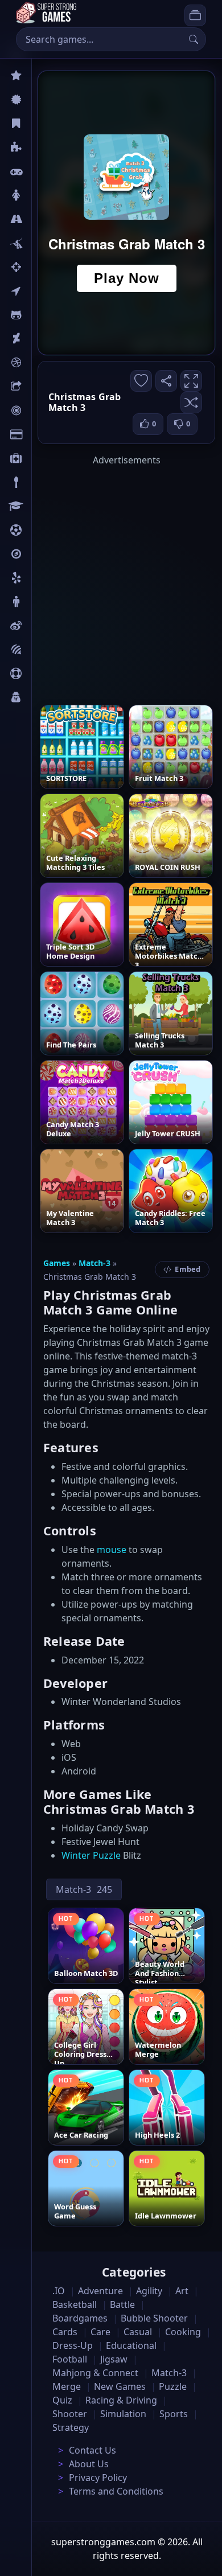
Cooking (183, 2332)
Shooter (70, 2414)
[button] (191, 402)
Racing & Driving (121, 2400)
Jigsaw (44, 554)
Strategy (71, 2427)
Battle (43, 243)
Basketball (75, 2304)
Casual (45, 124)
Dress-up (73, 2345)
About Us (89, 2464)
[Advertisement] (111, 578)
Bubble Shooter (154, 2318)
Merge (67, 2386)
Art (38, 339)
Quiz (41, 626)
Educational (131, 2345)
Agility (44, 315)
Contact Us (92, 2450)
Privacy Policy (98, 2478)
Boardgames (80, 2318)
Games (57, 1263)
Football (70, 2359)
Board (44, 387)
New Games (120, 2386)
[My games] (195, 15)
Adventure (100, 2291)
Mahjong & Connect (95, 2373)
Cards (43, 434)
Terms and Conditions (116, 2491)
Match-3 (94, 1263)
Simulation (123, 2414)
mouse (112, 1550)
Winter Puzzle (91, 1855)
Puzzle (44, 147)
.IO (38, 291)
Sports (44, 673)
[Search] (194, 39)
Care (41, 458)
